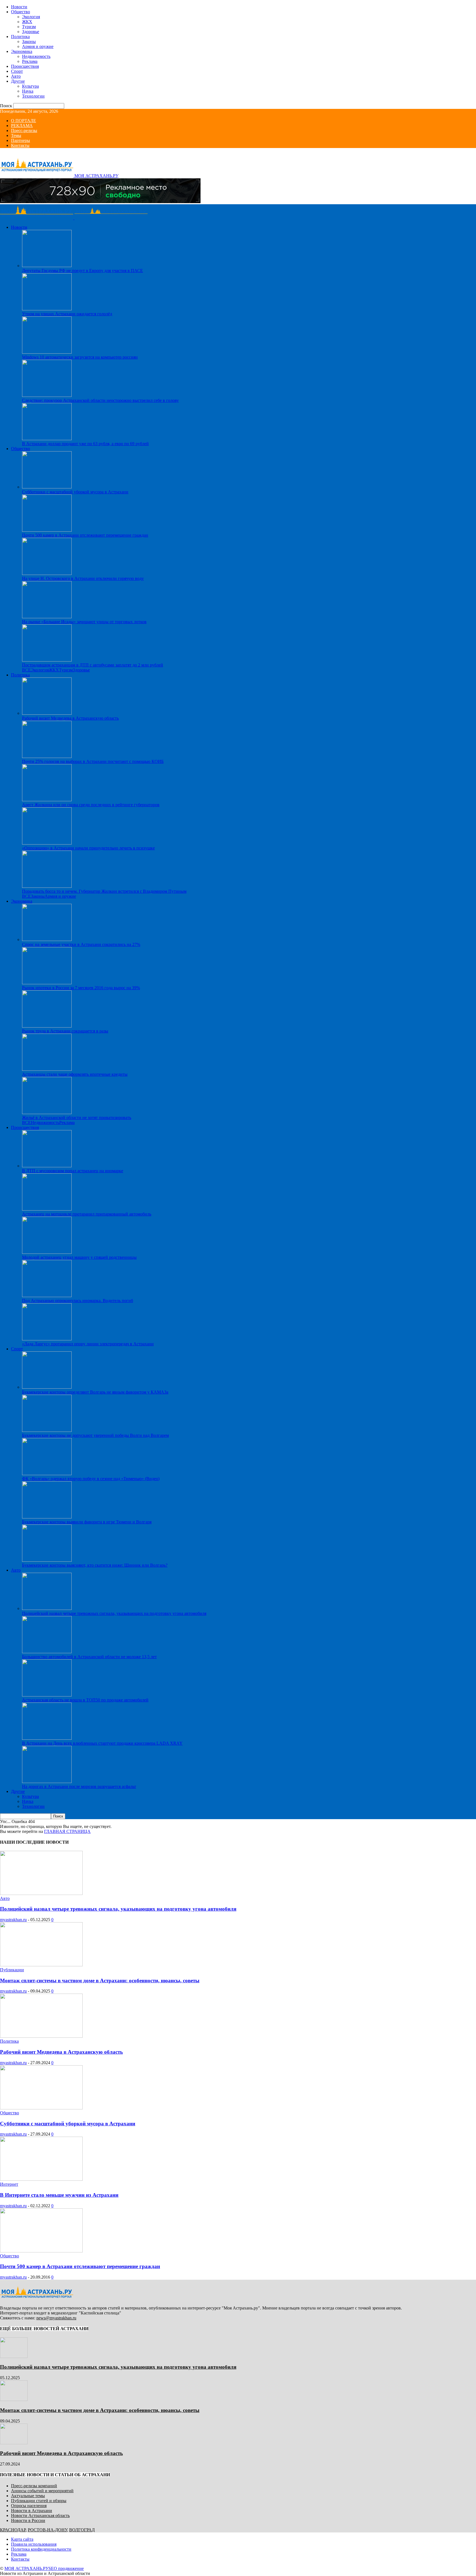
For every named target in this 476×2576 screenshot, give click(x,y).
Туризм (29, 27)
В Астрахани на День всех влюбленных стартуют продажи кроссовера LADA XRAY (102, 1743)
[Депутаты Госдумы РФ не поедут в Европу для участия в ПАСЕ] (47, 266)
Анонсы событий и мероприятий (42, 2491)
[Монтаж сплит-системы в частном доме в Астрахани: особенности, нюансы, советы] (41, 1965)
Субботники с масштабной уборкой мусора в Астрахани (75, 492)
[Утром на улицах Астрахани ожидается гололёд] (47, 309)
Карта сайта (22, 2539)
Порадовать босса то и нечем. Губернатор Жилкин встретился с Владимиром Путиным (104, 891)
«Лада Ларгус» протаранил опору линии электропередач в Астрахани (88, 1344)
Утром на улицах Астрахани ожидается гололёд (67, 314)
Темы (16, 135)
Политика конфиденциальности (41, 2549)
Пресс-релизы (24, 131)
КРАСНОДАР (13, 2530)
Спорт (17, 71)
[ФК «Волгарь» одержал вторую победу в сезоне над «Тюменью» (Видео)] (47, 1474)
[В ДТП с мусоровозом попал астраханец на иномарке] (47, 1166)
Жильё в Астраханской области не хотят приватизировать (77, 1118)
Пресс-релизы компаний (34, 2486)
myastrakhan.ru (13, 1920)
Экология (31, 17)
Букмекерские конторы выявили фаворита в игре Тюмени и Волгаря (87, 1522)
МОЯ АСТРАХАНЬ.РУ (26, 2568)
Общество (21, 12)
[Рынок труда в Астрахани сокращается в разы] (47, 1026)
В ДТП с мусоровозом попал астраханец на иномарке (73, 1171)
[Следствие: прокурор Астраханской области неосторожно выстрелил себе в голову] (47, 395)
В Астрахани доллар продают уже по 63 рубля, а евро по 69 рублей (85, 444)
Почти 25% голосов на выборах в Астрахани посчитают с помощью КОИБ (93, 761)
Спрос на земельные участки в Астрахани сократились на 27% (81, 944)
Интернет (9, 2184)
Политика (20, 37)
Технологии (33, 96)
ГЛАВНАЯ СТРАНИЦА (67, 1831)
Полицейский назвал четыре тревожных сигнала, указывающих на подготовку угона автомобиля (114, 1613)
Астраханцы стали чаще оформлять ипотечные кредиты (75, 1074)
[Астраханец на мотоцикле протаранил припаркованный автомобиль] (47, 1209)
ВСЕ (26, 670)
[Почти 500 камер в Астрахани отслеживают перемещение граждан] (47, 530)
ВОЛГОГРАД (82, 2530)
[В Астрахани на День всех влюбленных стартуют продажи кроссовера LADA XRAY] (47, 1738)
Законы (29, 41)
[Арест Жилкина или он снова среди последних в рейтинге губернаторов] (47, 800)
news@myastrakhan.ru (56, 2318)
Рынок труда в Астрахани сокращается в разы (65, 1031)
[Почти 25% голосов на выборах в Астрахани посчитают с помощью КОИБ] (47, 756)
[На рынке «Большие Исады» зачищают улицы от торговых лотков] (47, 617)
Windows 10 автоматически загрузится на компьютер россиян (80, 357)
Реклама (30, 61)
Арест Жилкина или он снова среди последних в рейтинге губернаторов (91, 805)
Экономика (22, 51)
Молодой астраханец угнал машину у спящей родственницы (79, 1257)
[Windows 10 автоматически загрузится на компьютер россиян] (47, 352)
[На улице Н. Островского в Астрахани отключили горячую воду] (47, 573)
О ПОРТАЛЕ (24, 121)
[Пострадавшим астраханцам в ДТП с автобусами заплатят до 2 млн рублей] (47, 660)
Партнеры (21, 140)
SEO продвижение (66, 2568)
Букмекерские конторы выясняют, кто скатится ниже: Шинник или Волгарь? (95, 1565)
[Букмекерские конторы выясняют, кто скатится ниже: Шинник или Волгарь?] (47, 1560)
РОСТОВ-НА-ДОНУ (47, 2530)
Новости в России (28, 2520)
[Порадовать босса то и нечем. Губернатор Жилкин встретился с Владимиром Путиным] (47, 886)
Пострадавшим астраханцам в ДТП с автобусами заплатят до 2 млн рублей (93, 665)
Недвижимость (36, 56)
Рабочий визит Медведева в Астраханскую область (70, 718)
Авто (16, 76)
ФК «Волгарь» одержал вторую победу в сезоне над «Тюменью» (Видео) (91, 1479)
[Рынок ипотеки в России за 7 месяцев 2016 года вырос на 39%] (47, 983)
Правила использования (34, 2544)
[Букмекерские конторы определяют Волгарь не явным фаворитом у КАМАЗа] (47, 1387)
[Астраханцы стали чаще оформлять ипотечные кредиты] (47, 1069)
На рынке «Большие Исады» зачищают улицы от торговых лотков (84, 622)
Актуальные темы (28, 2496)
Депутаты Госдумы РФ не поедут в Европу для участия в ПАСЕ (83, 271)
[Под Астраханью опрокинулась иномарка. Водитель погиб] (47, 1296)
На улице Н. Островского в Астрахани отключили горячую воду (83, 578)
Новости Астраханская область (40, 2516)
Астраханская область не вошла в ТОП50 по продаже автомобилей (85, 1700)
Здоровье (31, 32)
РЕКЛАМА (22, 126)
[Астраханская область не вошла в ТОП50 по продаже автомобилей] (47, 1695)
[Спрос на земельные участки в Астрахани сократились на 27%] (47, 939)
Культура (30, 86)
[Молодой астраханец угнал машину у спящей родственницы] (47, 1252)
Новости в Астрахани (32, 2511)
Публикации (12, 1970)
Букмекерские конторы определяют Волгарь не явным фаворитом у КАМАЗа (95, 1392)
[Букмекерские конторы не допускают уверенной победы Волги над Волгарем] (47, 1430)
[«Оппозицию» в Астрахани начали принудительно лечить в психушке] (47, 843)
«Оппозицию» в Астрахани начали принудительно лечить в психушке (88, 848)
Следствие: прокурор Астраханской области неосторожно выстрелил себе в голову (100, 400)
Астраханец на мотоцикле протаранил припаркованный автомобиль (87, 1214)
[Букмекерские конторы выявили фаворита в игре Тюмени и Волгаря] (47, 1517)
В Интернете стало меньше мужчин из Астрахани (59, 2195)
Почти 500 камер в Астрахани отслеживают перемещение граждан (85, 535)
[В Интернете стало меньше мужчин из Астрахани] (41, 2179)
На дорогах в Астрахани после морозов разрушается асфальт (79, 1786)
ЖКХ (27, 22)
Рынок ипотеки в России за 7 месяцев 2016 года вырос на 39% (81, 988)
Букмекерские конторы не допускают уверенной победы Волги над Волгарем (95, 1435)
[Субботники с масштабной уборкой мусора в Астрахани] (47, 487)
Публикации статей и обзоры (39, 2501)
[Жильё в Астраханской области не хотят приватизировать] (47, 1113)
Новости (19, 7)
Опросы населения (29, 2506)
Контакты (20, 145)
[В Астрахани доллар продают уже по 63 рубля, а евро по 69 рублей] (47, 439)
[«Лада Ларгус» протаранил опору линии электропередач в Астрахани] (47, 1339)
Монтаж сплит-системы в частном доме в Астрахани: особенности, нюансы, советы (100, 1981)
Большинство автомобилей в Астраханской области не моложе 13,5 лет (89, 1657)
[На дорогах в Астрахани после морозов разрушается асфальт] (47, 1782)
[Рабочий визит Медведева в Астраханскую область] (47, 713)
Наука (28, 91)
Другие (18, 81)
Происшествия (25, 66)
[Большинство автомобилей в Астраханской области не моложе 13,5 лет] (47, 1652)
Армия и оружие (38, 46)
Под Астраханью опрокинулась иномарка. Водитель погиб (78, 1301)
